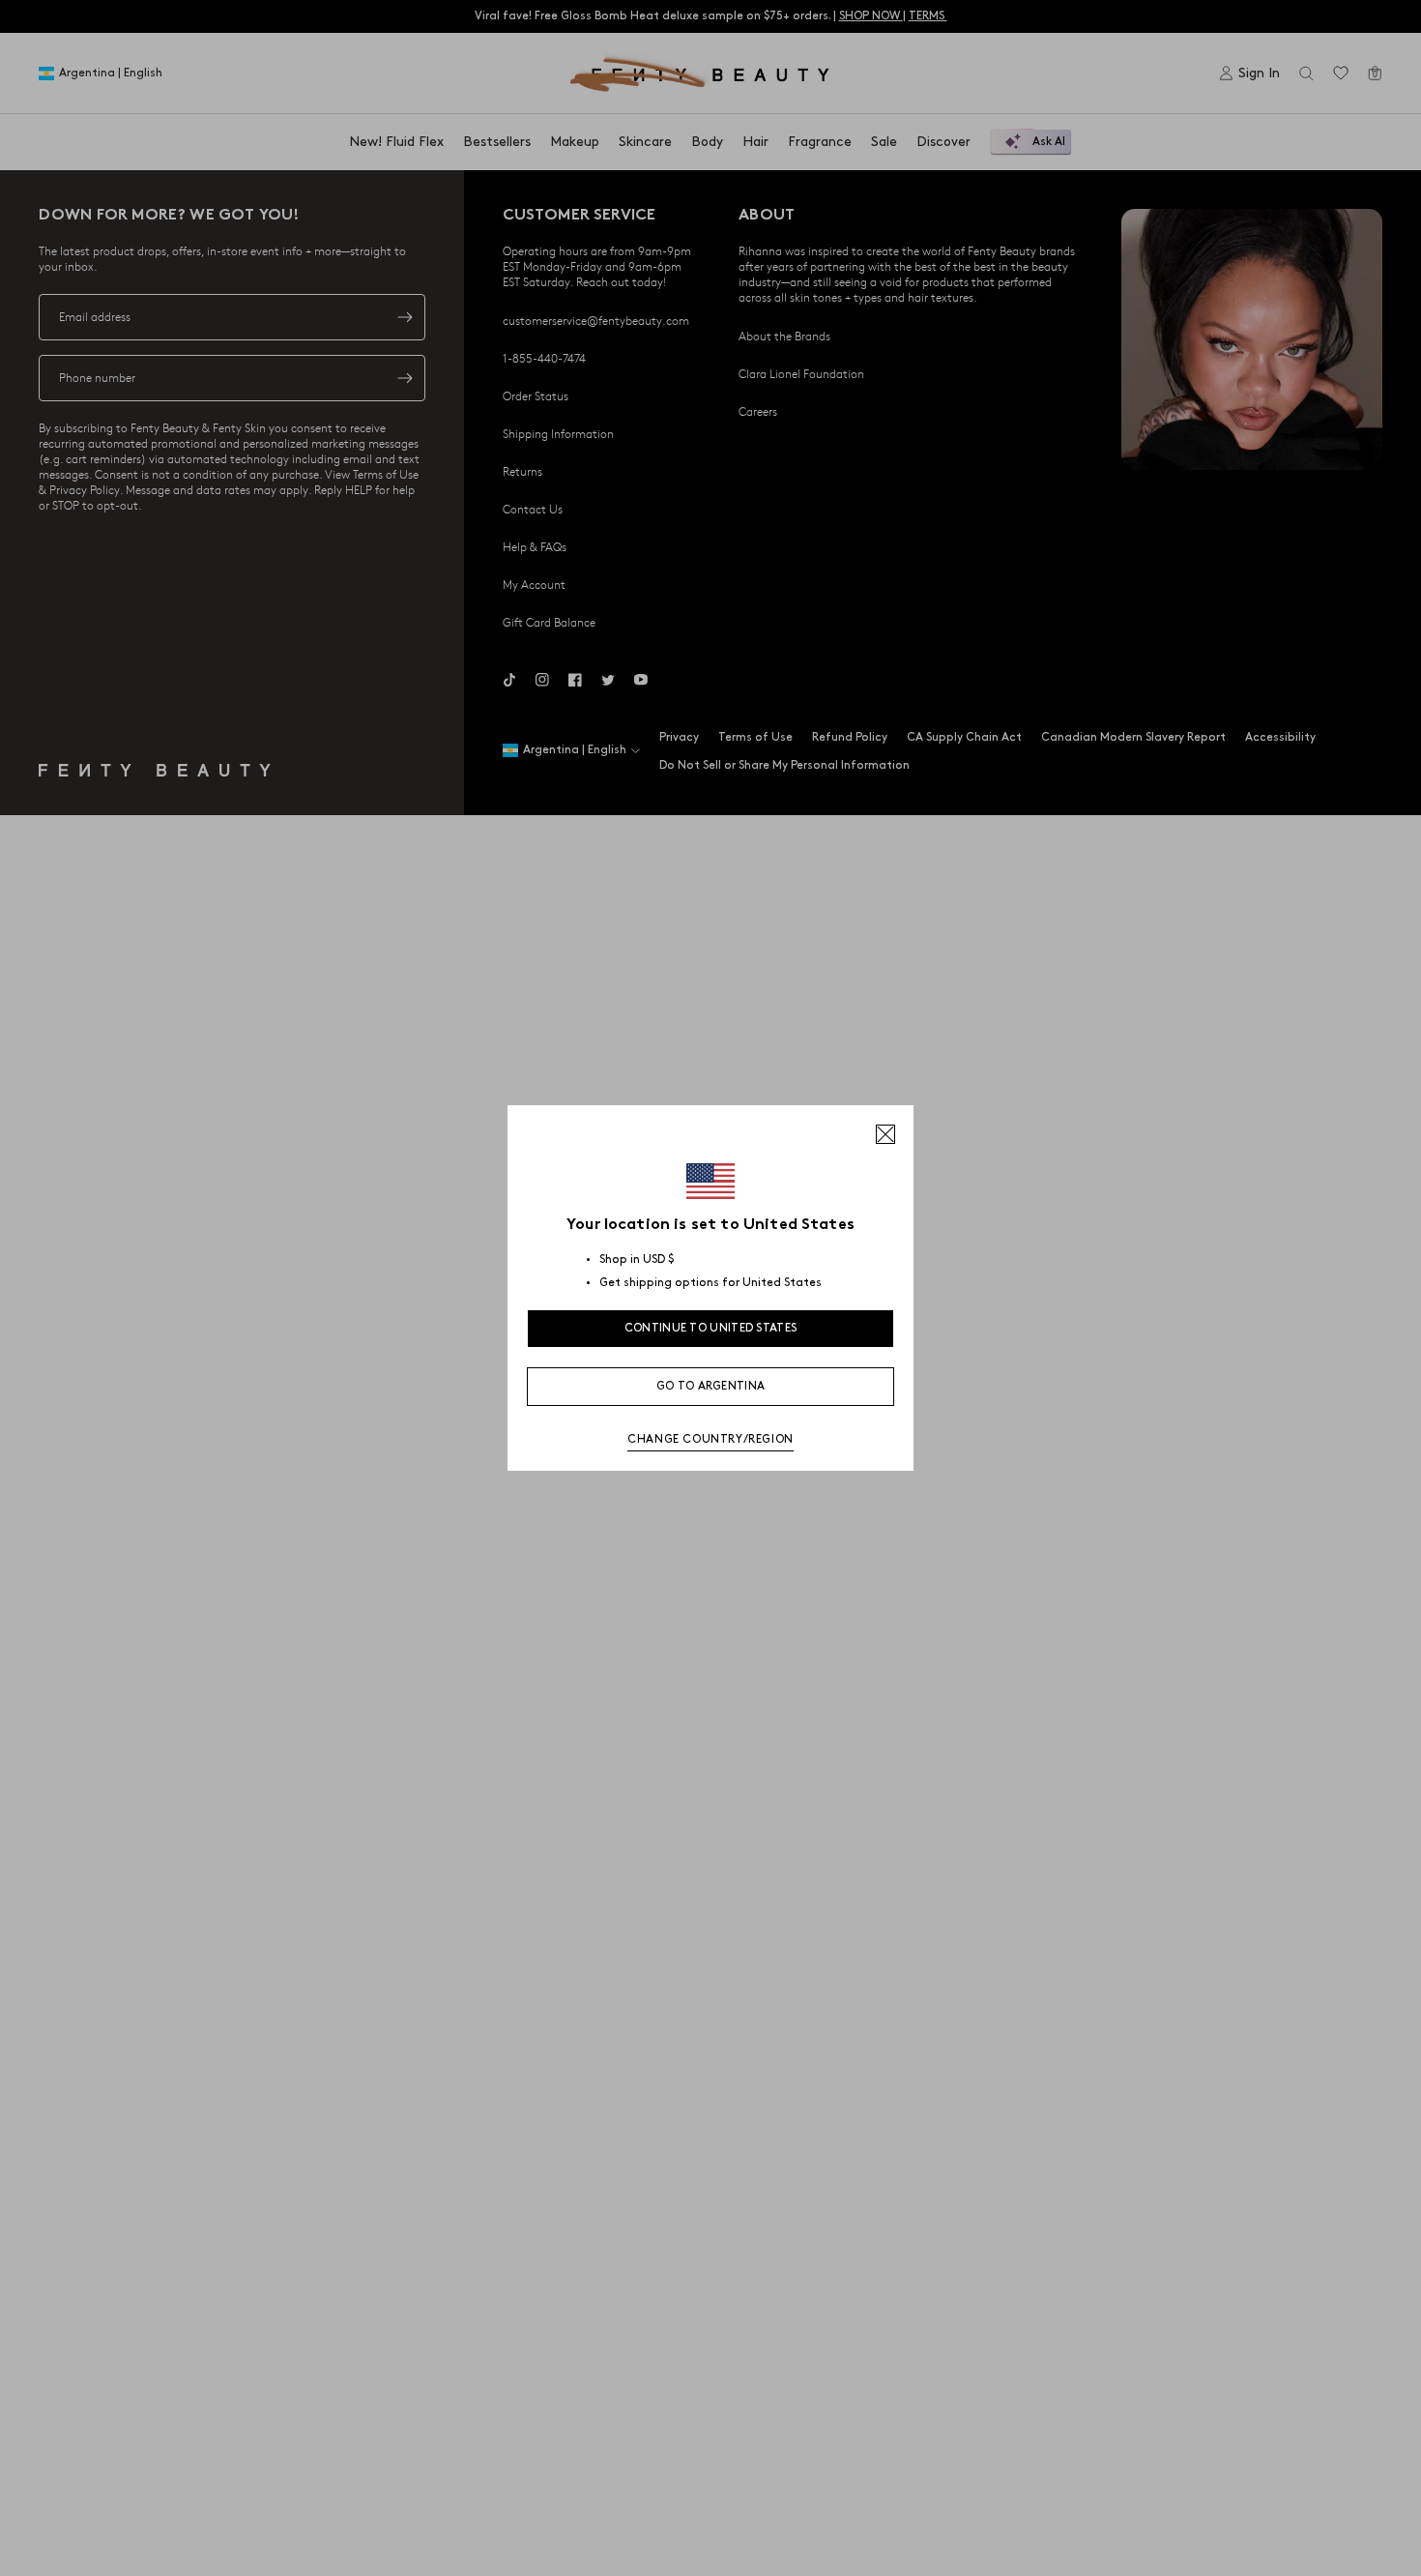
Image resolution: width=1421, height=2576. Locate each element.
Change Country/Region (710, 1439)
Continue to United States (711, 1328)
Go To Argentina (711, 1386)
